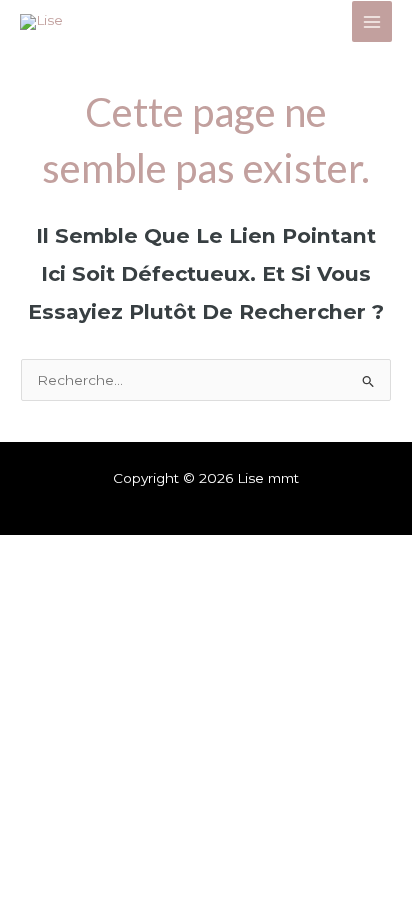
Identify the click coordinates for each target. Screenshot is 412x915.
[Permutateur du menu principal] (372, 21)
